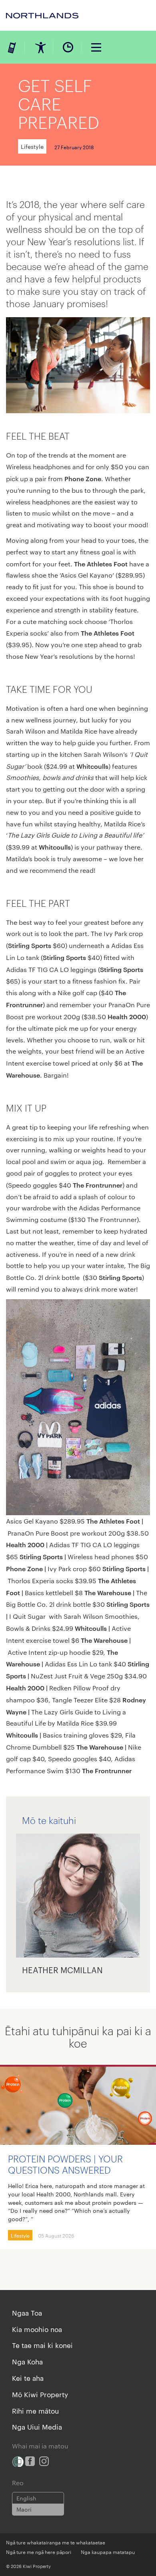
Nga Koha (27, 2361)
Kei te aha (28, 2378)
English (26, 2498)
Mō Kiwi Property (40, 2394)
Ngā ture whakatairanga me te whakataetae (56, 2542)
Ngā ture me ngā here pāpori (39, 2552)
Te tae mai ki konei (42, 2345)
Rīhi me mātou (35, 2410)
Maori (24, 2509)
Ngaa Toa (27, 2312)
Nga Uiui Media (37, 2426)
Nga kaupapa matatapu (108, 2552)
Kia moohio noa (37, 2329)
